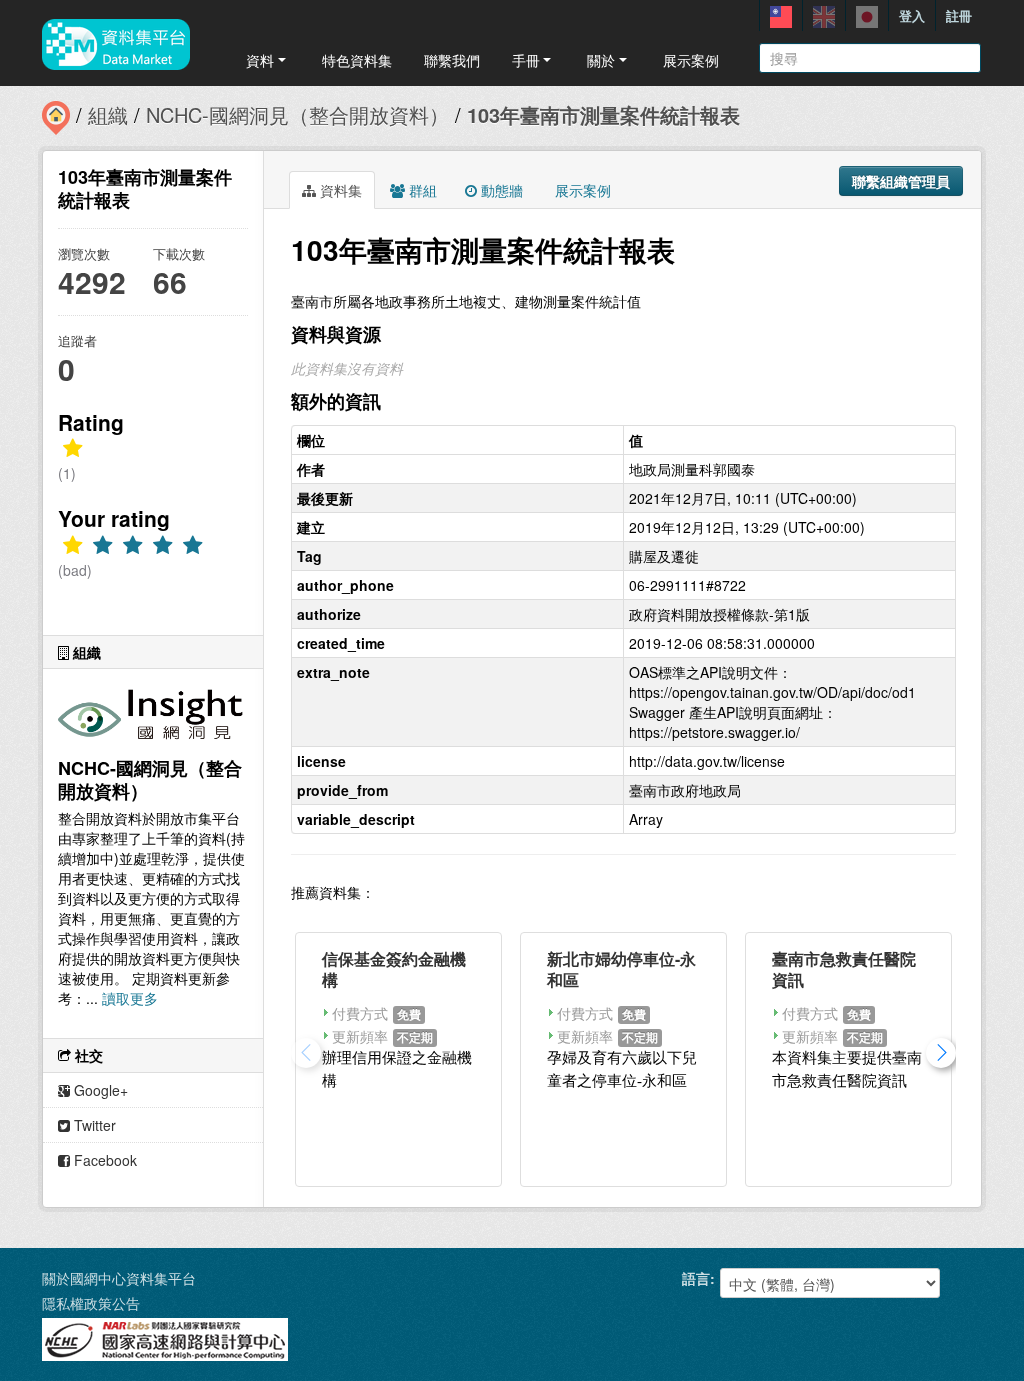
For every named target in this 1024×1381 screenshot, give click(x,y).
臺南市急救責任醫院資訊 (844, 969)
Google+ (99, 1090)
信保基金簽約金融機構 (394, 969)
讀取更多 (130, 998)
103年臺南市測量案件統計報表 (603, 114)
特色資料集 (357, 60)
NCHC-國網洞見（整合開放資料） (297, 114)
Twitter (93, 1125)
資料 (260, 60)
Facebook (103, 1160)
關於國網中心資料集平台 (119, 1278)
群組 (421, 190)
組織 (108, 114)
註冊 (959, 15)
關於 (601, 60)
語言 (696, 1278)
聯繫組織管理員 (901, 181)
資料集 (339, 190)
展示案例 (691, 60)
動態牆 (500, 190)
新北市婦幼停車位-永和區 (621, 969)
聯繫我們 (452, 60)
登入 (912, 15)
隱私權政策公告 (91, 1303)
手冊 (526, 60)
